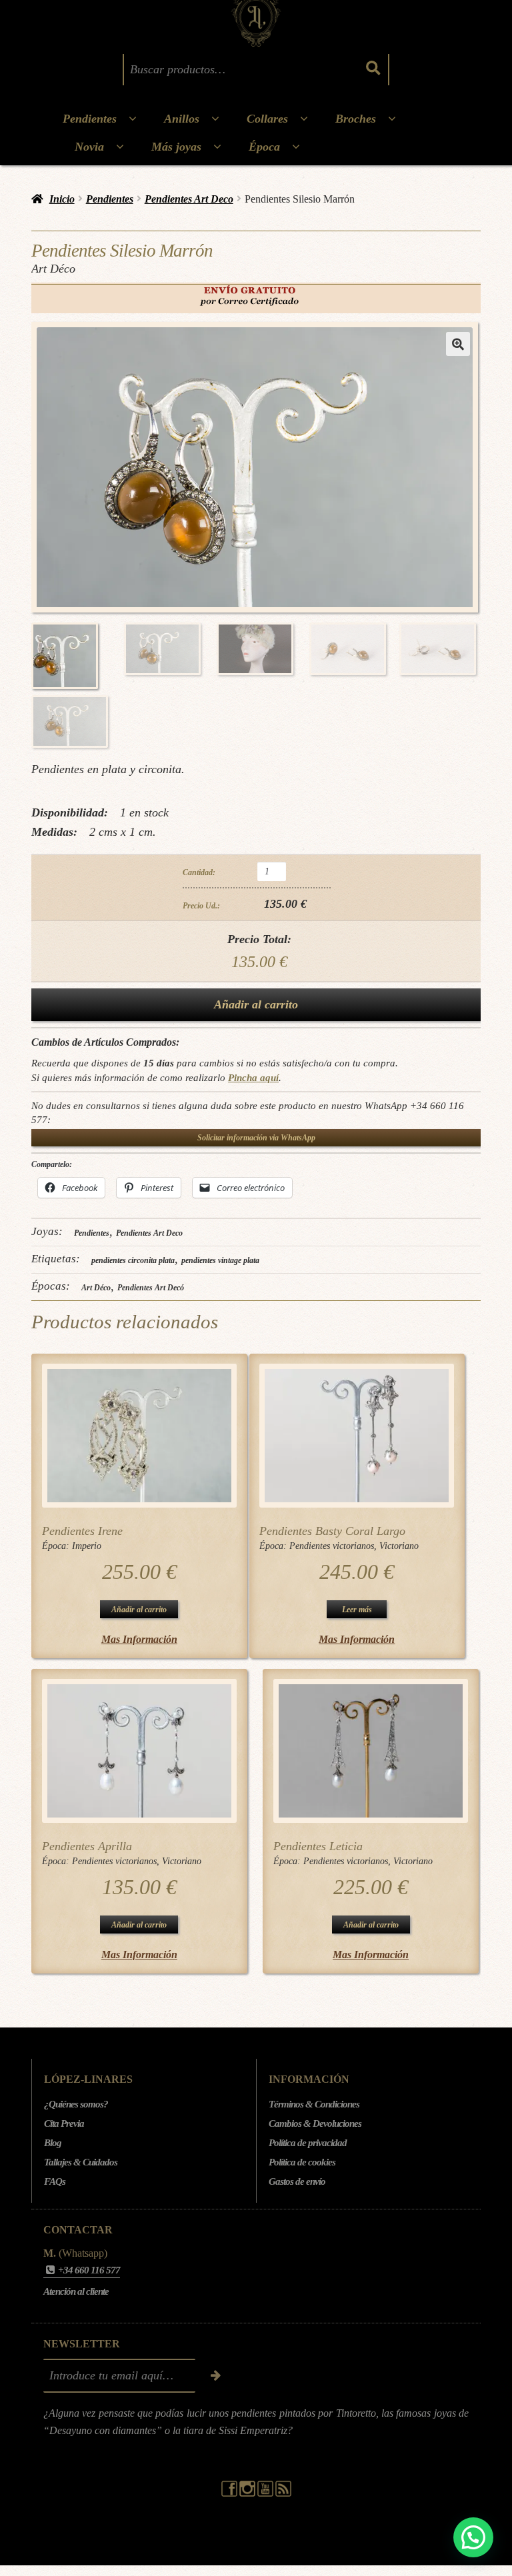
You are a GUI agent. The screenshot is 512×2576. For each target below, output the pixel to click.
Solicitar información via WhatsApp (256, 1138)
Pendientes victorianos (332, 1546)
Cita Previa (64, 2123)
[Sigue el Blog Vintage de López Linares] (283, 2493)
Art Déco (96, 1288)
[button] (458, 344)
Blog (53, 2143)
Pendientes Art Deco (189, 199)
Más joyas (176, 147)
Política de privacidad (308, 2143)
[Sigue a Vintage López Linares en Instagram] (248, 2493)
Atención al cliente (76, 2291)
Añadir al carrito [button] (139, 1610)
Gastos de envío (297, 2181)
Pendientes (90, 119)
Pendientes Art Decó (151, 1288)
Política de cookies (302, 2162)
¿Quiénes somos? (76, 2104)
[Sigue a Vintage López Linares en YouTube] (266, 2493)
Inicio (62, 199)
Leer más (357, 1610)
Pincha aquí (253, 1077)
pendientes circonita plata (133, 1260)
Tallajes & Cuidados (81, 2162)
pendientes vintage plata (220, 1260)
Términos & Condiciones (314, 2104)
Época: (57, 1546)
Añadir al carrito (256, 1004)
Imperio (87, 1546)
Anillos (182, 119)
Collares (267, 119)
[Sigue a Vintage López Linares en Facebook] (230, 2493)
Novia (89, 147)
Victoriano (399, 1546)
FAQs (55, 2181)
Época (264, 147)
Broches (356, 119)
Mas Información (139, 1639)
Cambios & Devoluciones (315, 2123)
